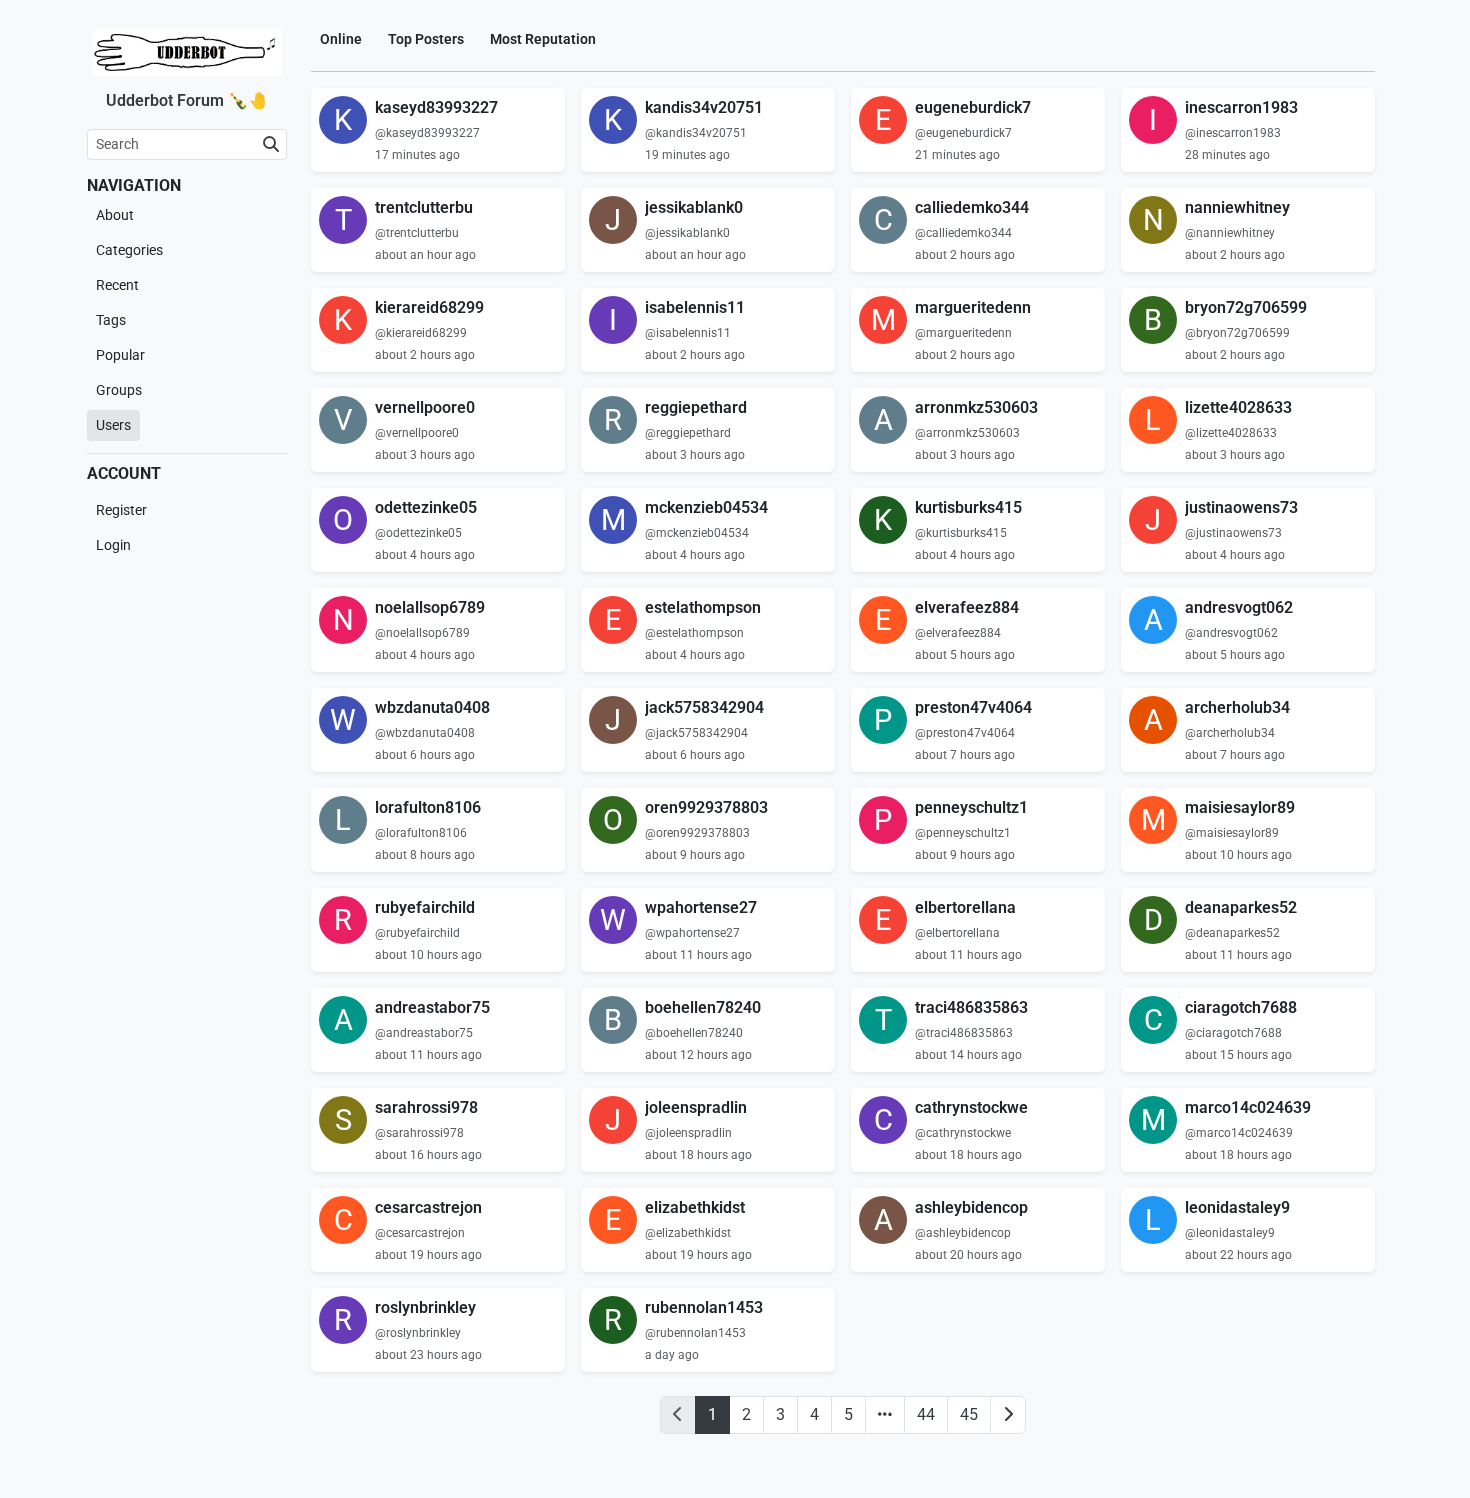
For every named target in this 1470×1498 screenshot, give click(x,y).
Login (113, 545)
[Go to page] (885, 1415)
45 (969, 1414)
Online (341, 39)
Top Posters (426, 39)
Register (121, 510)
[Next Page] (1008, 1415)
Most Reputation (543, 39)
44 (926, 1414)
